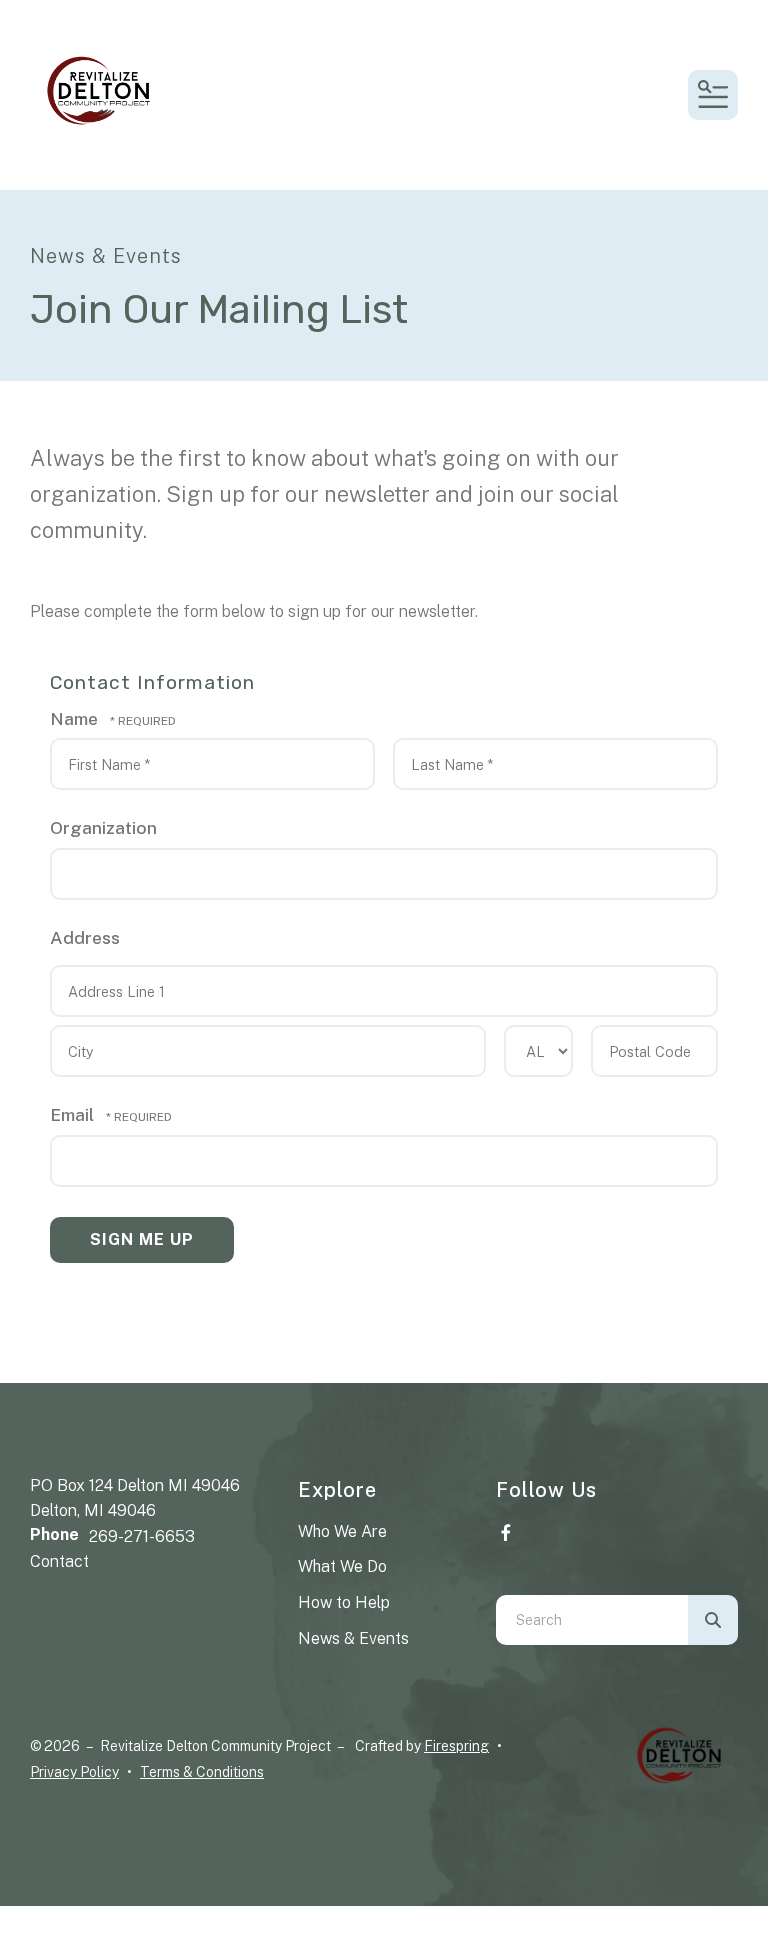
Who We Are (342, 1531)
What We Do (342, 1566)
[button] (713, 95)
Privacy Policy (74, 1772)
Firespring (456, 1746)
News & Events (353, 1638)
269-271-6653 (142, 1536)
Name (76, 718)
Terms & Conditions (202, 1772)
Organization (103, 827)
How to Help (344, 1602)
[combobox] (592, 1620)
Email (74, 1114)
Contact (59, 1561)
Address (85, 937)
